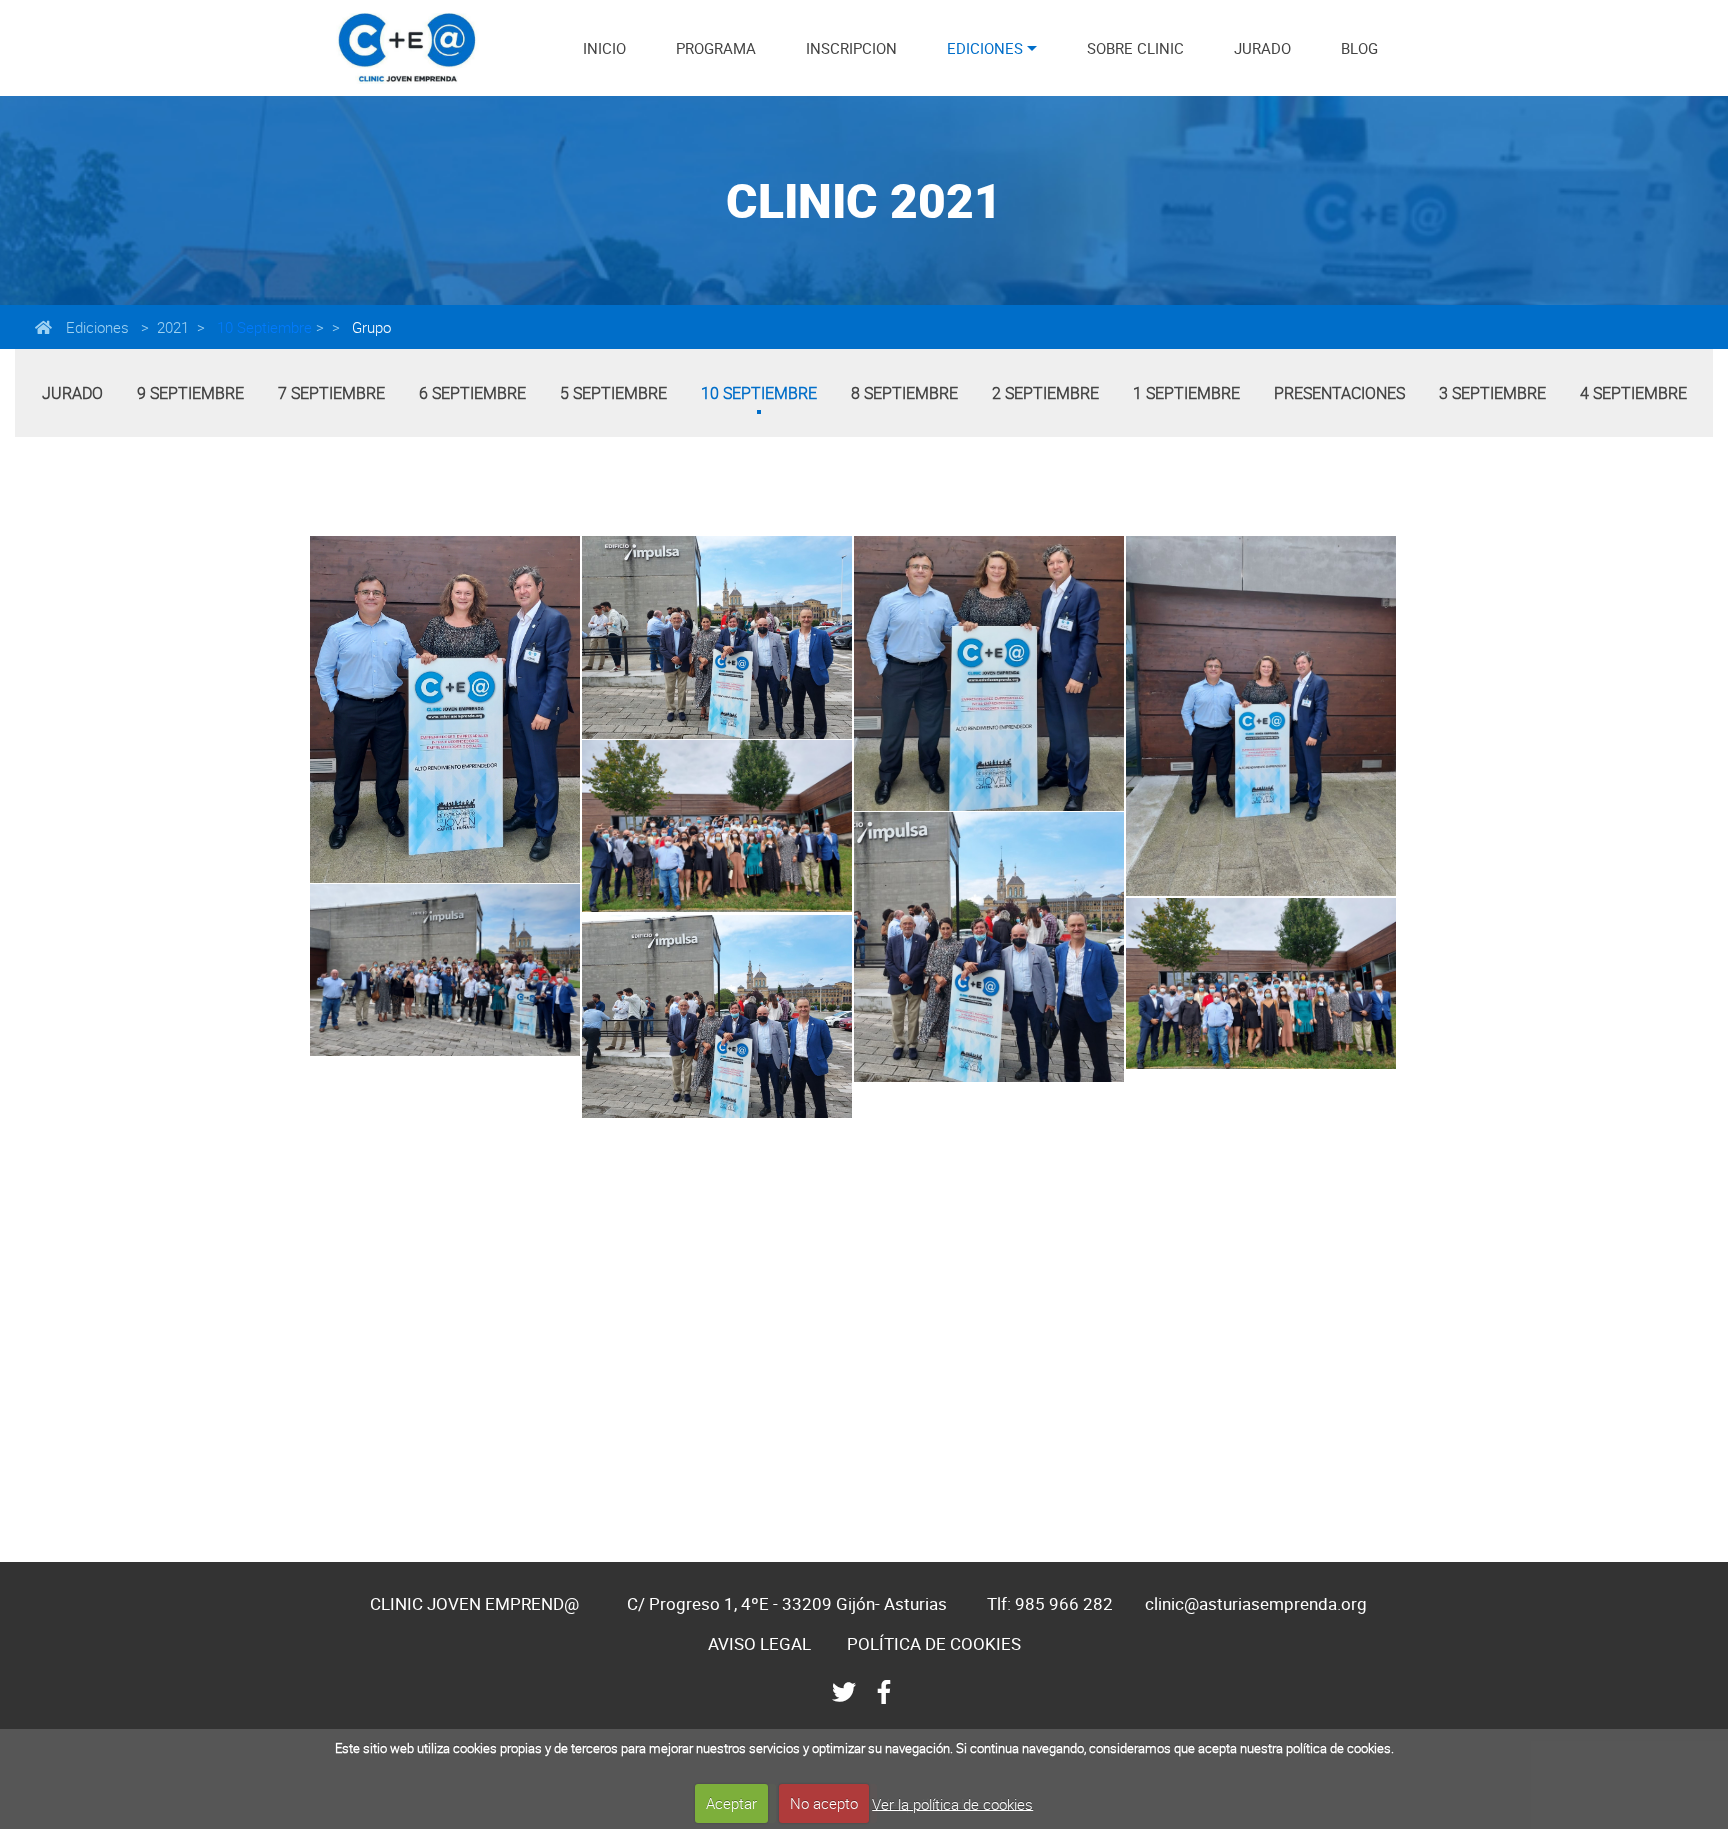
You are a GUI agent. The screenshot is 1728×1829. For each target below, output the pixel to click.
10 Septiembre (262, 327)
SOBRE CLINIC (1135, 48)
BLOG (1359, 48)
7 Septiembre (331, 393)
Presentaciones (1339, 393)
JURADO (1262, 48)
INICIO (604, 48)
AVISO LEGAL (759, 1643)
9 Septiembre (190, 393)
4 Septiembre (1633, 393)
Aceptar (731, 1803)
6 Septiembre (472, 393)
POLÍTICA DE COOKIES (934, 1643)
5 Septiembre (613, 393)
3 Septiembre (1492, 393)
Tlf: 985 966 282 (1050, 1603)
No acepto (824, 1803)
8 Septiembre (904, 393)
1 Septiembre (1186, 393)
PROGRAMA (716, 48)
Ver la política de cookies (952, 1803)
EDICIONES (985, 48)
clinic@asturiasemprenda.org (1256, 1603)
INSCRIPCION (851, 48)
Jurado (72, 393)
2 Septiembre (1045, 393)
